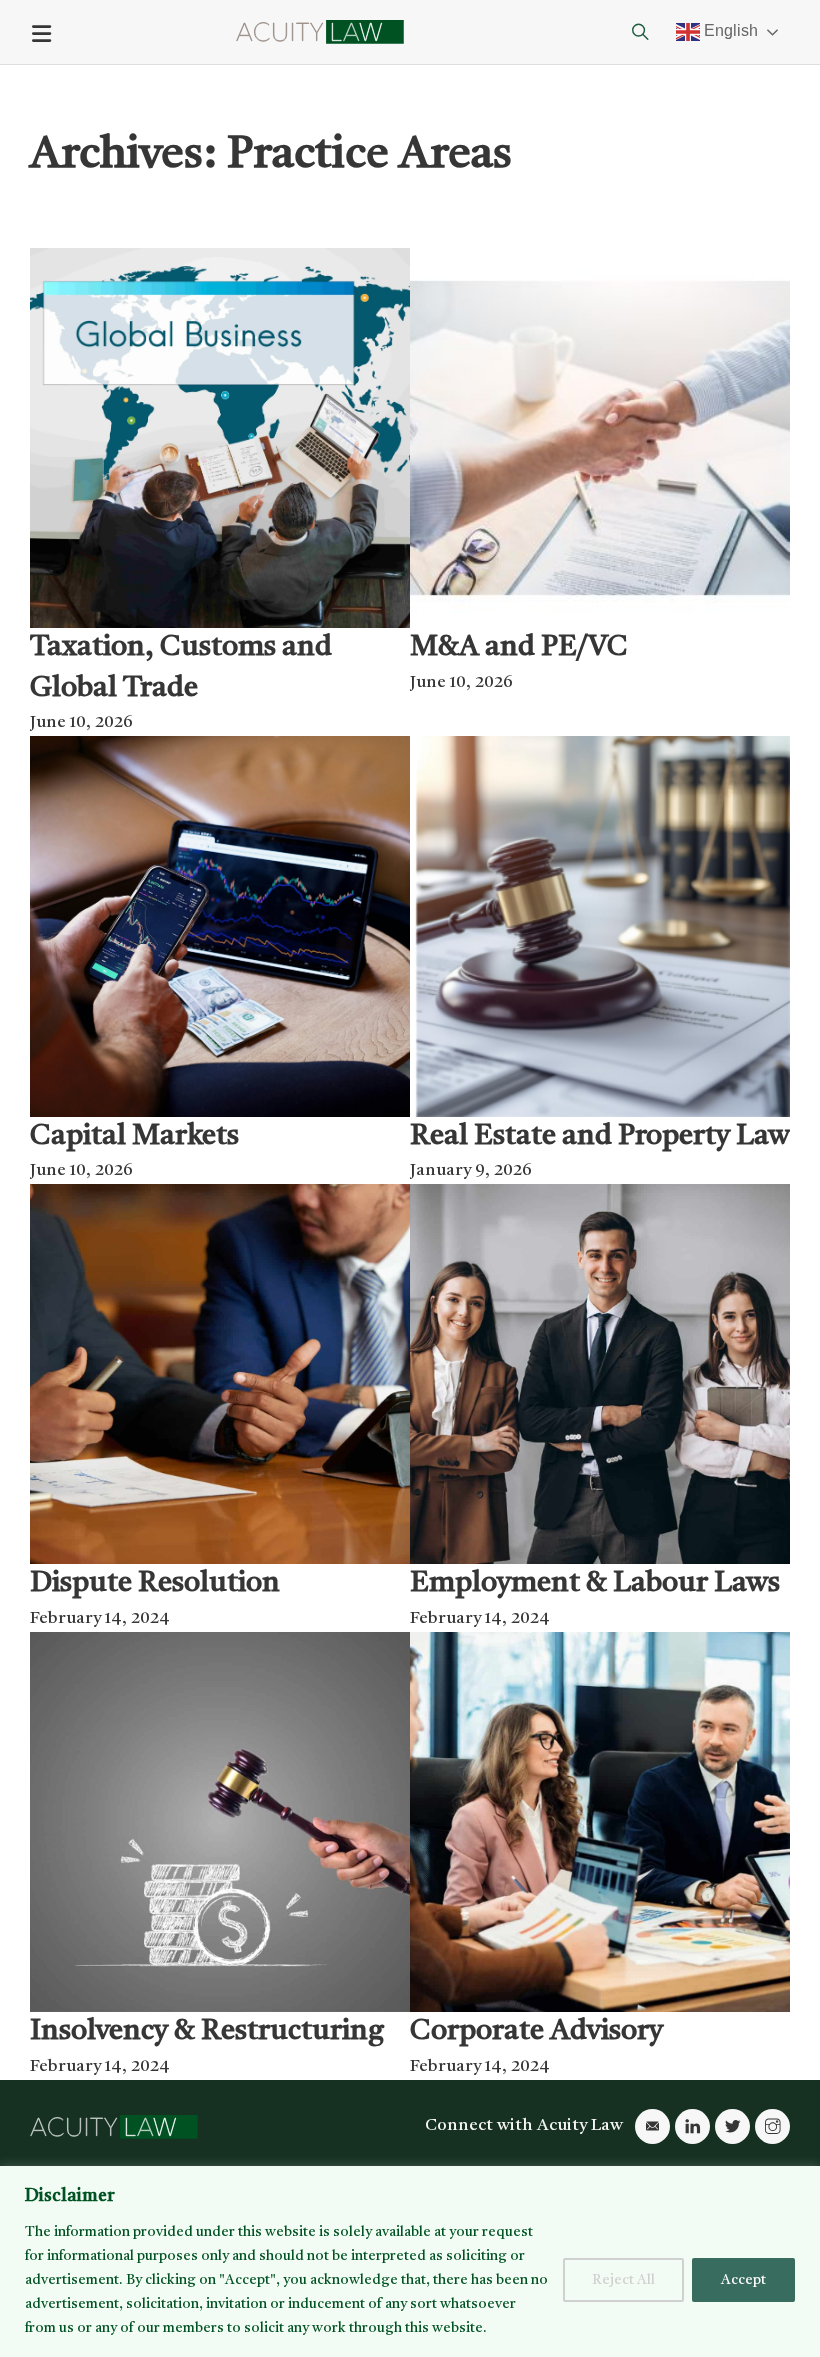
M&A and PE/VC (519, 647)
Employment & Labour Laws (595, 1583)
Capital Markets (134, 1136)
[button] (410, 34)
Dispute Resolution (155, 1583)
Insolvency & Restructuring (207, 2031)
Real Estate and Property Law (600, 1136)
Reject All (623, 2280)
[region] (410, 2261)
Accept (743, 2280)
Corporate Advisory (536, 2031)
